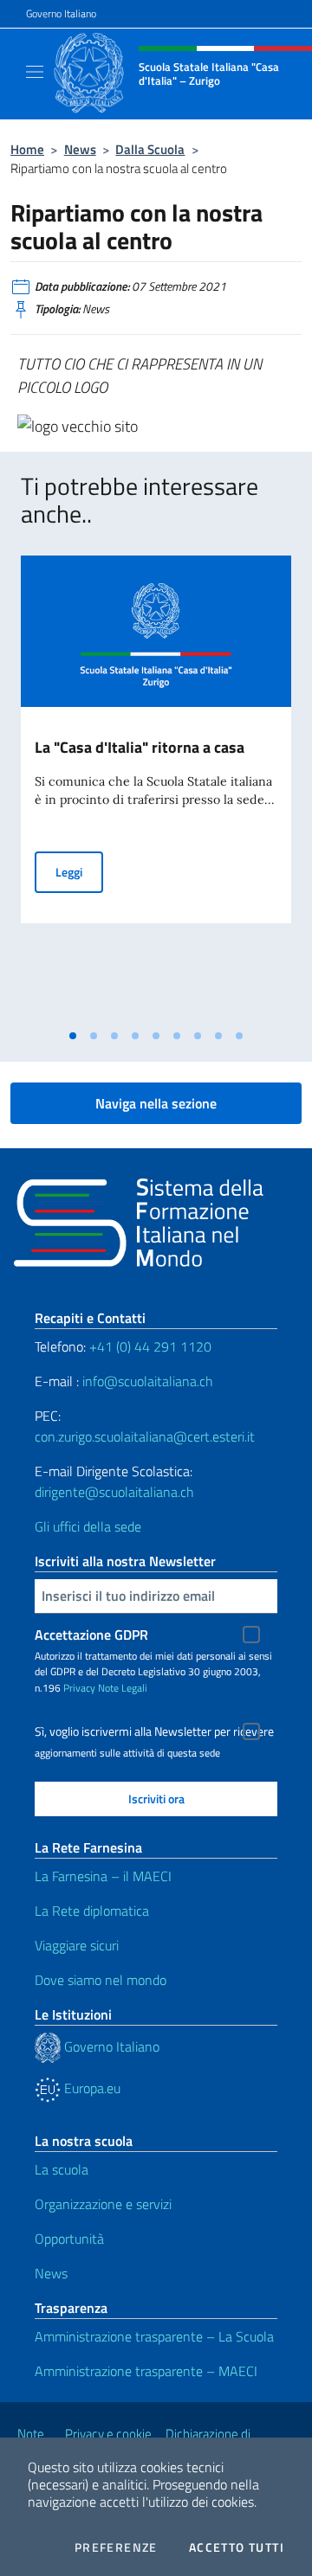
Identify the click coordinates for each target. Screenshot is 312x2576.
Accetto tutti (237, 2547)
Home (27, 149)
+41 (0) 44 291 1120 (150, 1346)
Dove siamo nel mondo (101, 1980)
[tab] (73, 1036)
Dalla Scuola (150, 149)
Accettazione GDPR (91, 1635)
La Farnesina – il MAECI (103, 1876)
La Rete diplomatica (92, 1911)
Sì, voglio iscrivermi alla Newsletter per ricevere (154, 1731)
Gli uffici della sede (88, 1526)
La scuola (62, 2169)
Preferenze (116, 2547)
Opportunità (69, 2239)
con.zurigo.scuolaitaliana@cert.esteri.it (145, 1436)
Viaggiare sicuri (77, 1945)
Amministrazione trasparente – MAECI (146, 2371)
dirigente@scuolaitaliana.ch (114, 1492)
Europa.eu (91, 2088)
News (80, 149)
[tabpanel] (156, 788)
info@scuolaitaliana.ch (148, 1381)
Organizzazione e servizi (103, 2204)
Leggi (79, 871)
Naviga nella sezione (156, 1103)
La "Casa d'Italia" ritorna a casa (140, 747)
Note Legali (123, 1688)
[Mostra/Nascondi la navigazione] (35, 72)
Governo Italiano (61, 14)
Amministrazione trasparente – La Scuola (154, 2336)
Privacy (79, 1688)
